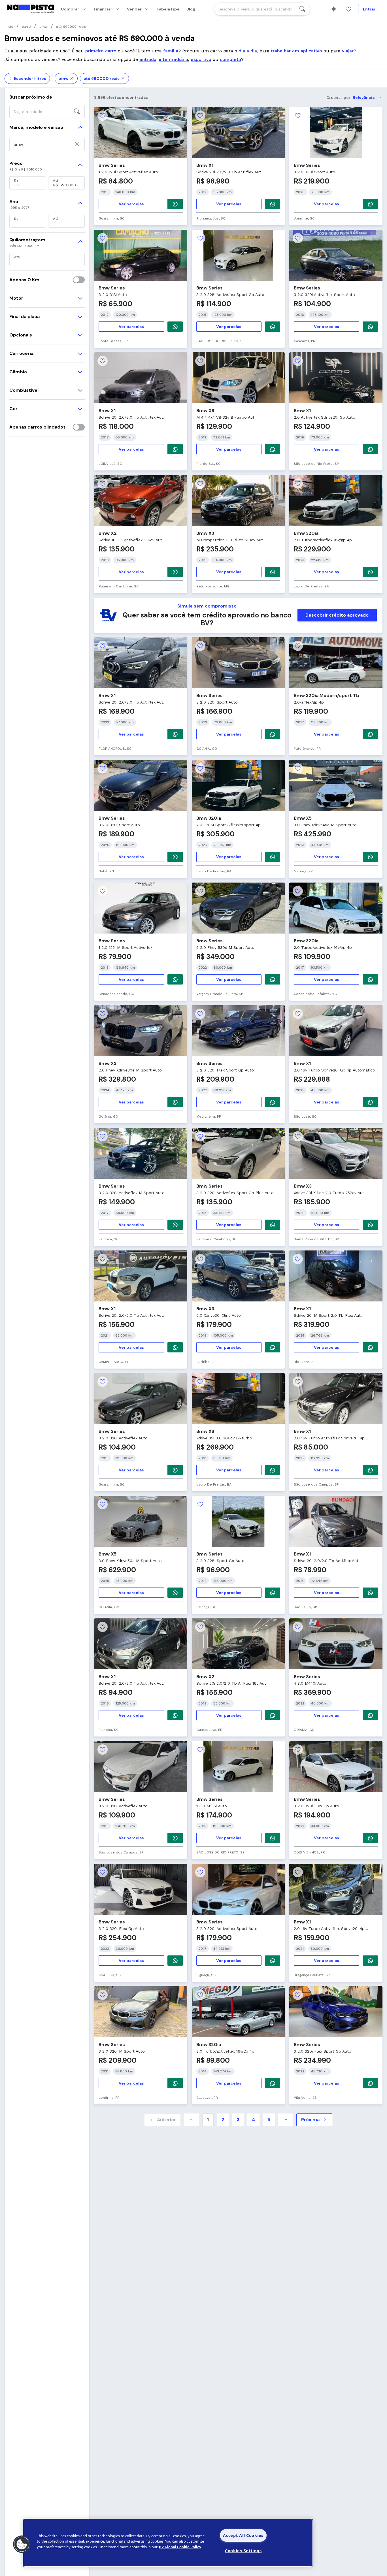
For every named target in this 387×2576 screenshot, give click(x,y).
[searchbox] (262, 9)
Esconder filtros (30, 78)
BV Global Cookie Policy (180, 2547)
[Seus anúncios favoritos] (348, 9)
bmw (63, 78)
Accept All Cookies (243, 2535)
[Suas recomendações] (334, 9)
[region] (168, 2543)
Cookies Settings (243, 2551)
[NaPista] (30, 9)
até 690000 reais (102, 78)
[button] (22, 2544)
